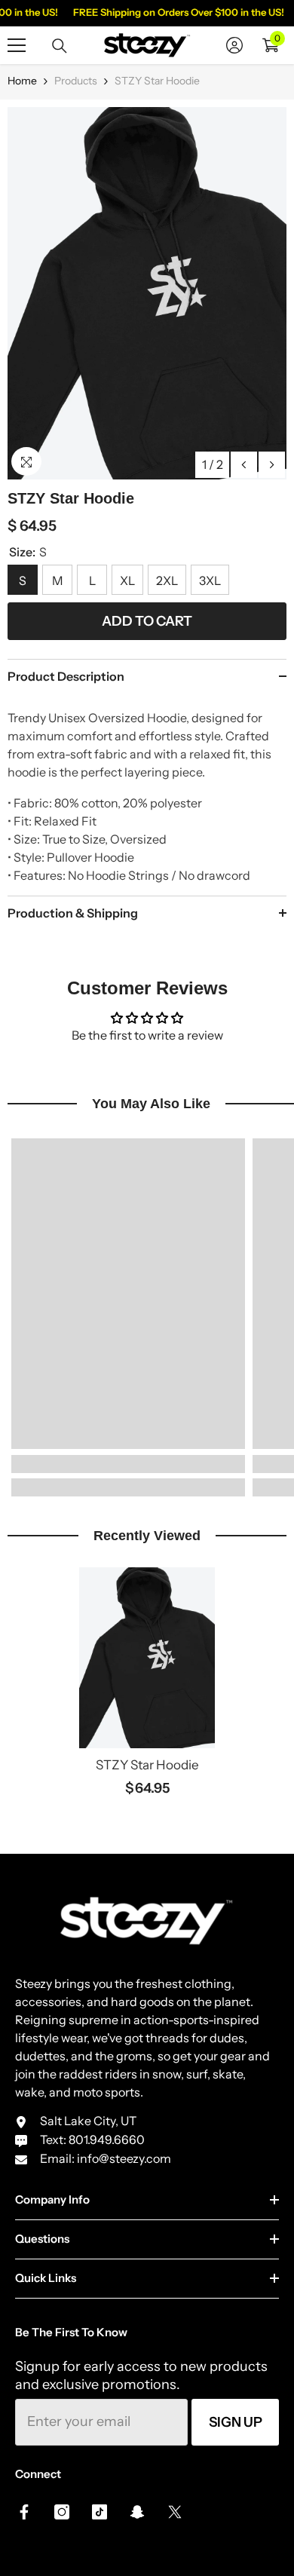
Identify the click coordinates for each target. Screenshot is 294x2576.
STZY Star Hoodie (147, 1765)
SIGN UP (236, 2422)
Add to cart (147, 621)
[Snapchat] (137, 2512)
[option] (147, 293)
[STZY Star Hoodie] (147, 1658)
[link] (128, 1464)
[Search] (60, 46)
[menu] (17, 45)
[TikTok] (100, 2512)
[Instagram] (62, 2512)
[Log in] (234, 45)
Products (76, 81)
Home (22, 81)
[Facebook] (24, 2512)
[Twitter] (175, 2512)
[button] (244, 465)
